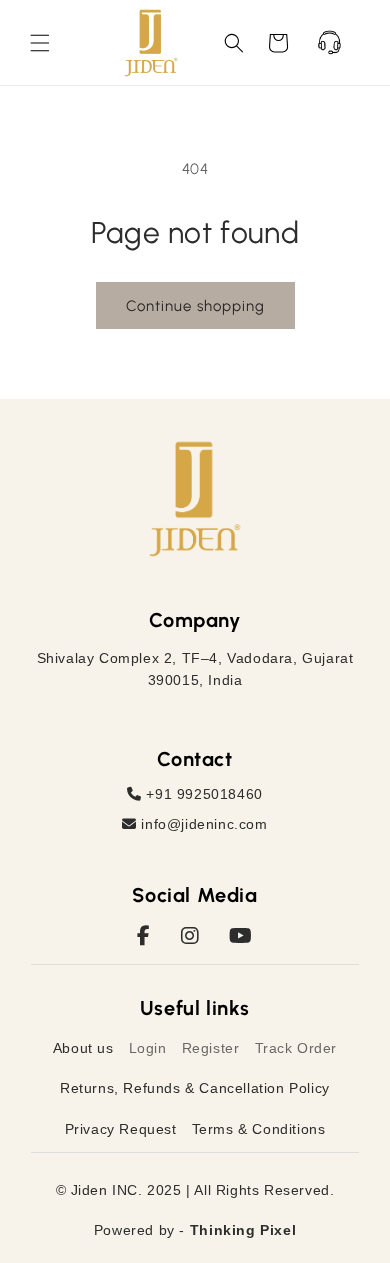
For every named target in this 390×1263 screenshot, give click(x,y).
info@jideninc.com (202, 824)
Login (148, 1048)
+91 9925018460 (202, 794)
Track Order (296, 1048)
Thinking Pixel (243, 1230)
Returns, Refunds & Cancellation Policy (195, 1088)
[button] (40, 43)
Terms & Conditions (259, 1129)
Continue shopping (195, 306)
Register (211, 1048)
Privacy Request (121, 1129)
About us (83, 1048)
